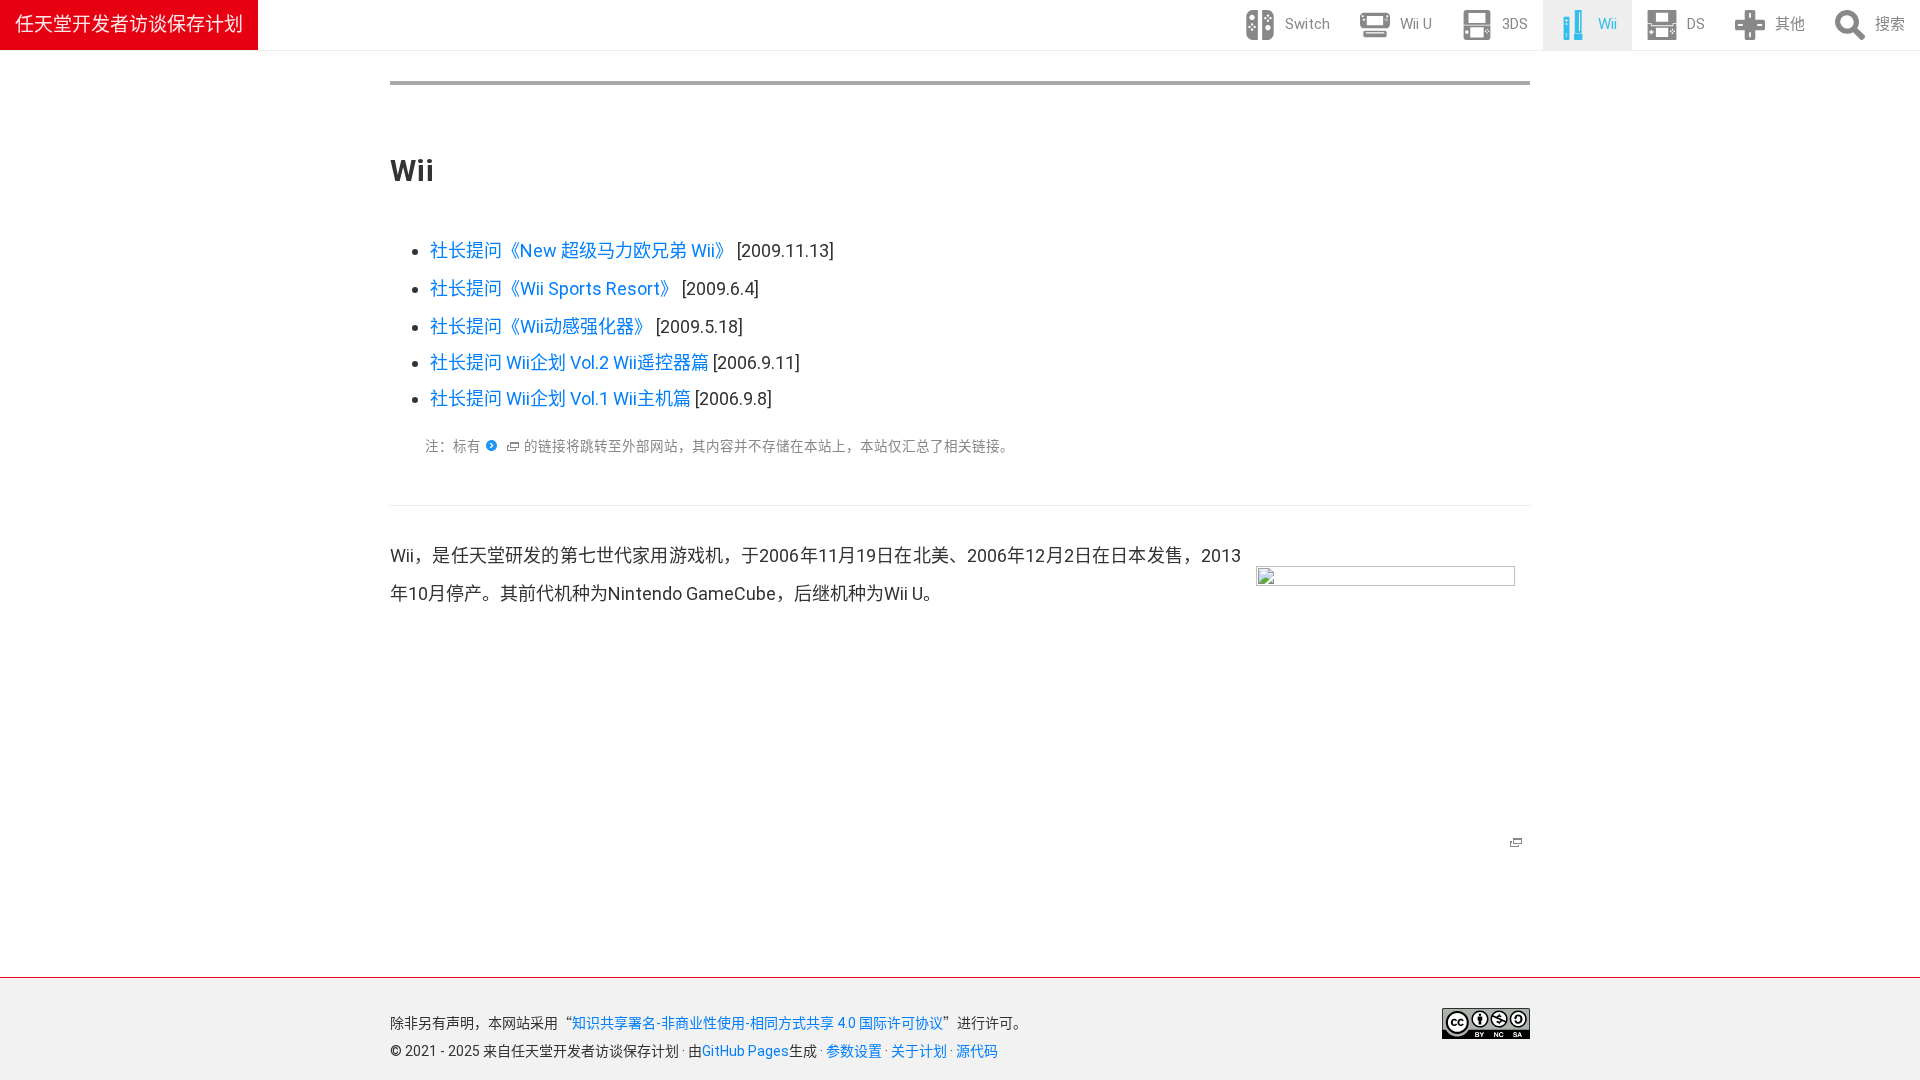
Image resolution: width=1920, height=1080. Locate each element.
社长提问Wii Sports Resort (554, 288)
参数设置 (854, 1051)
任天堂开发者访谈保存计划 (129, 24)
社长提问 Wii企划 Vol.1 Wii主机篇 (560, 398)
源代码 (977, 1051)
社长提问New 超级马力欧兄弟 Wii (581, 250)
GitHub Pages (745, 1051)
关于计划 (919, 1051)
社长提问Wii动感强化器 (541, 326)
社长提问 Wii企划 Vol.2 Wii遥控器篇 (569, 362)
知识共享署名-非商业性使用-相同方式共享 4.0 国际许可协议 (757, 1023)
